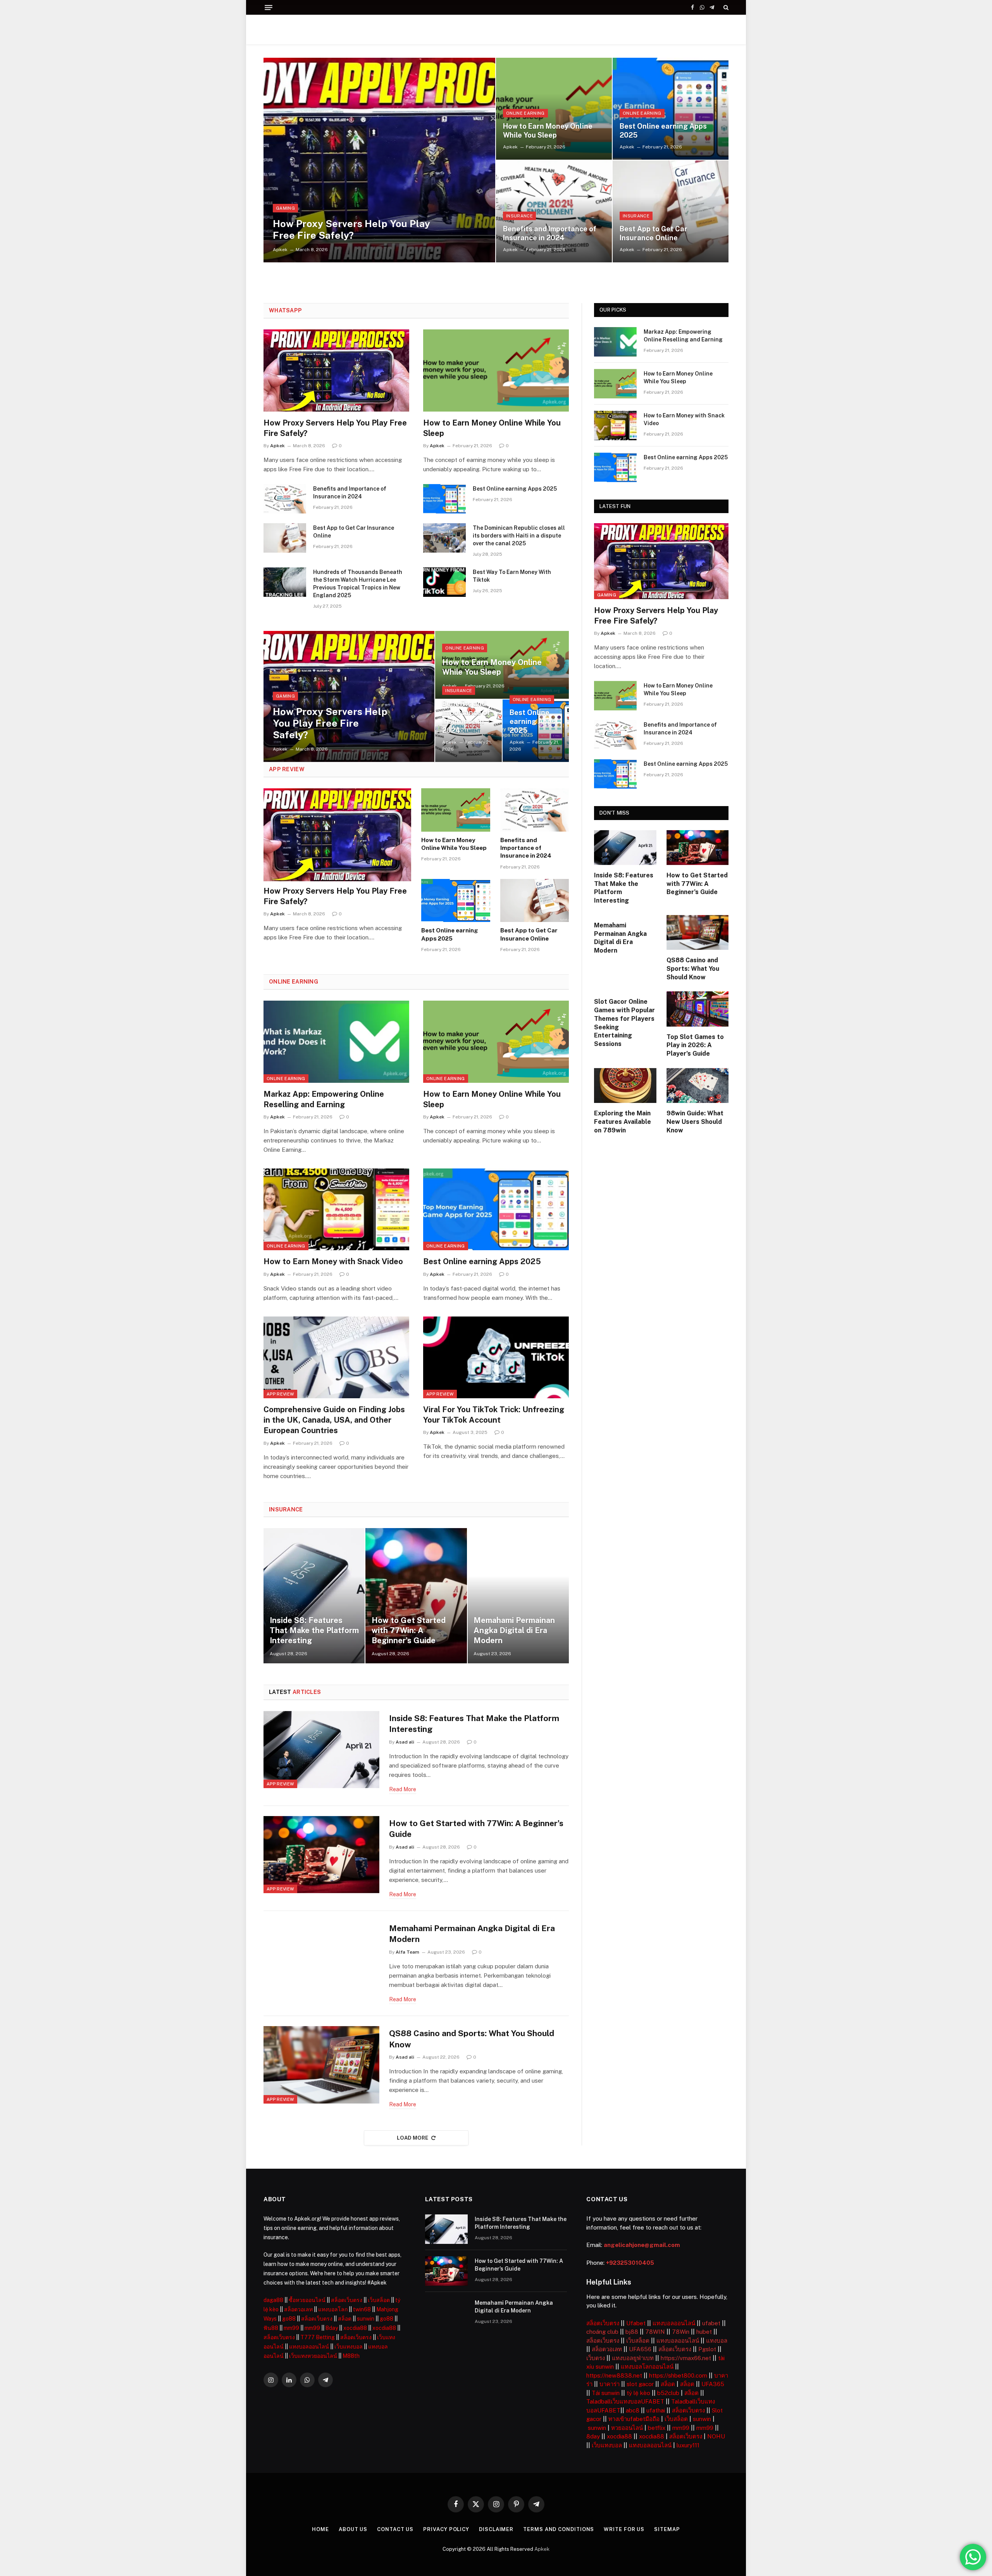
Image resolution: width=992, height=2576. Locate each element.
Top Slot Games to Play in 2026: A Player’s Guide (695, 1045)
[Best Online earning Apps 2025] (671, 109)
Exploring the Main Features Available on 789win (623, 1122)
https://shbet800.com (678, 2375)
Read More (403, 1789)
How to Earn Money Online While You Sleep (548, 131)
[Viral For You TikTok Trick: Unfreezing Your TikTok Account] (496, 1358)
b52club (668, 2393)
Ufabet (636, 2323)
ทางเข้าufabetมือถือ (634, 2419)
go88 (289, 2319)
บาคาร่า (610, 2384)
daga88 (273, 2300)
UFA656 (640, 2349)
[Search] (725, 7)
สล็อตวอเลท (298, 2309)
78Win (681, 2332)
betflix (657, 2428)
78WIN (655, 2332)
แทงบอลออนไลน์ (309, 2347)
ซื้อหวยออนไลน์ (307, 2300)
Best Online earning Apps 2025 (663, 131)
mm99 (291, 2328)
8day (332, 2328)
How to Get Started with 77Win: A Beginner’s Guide (409, 1630)
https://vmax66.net (686, 2358)
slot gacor (640, 2384)
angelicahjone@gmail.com (642, 2245)
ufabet (711, 2323)
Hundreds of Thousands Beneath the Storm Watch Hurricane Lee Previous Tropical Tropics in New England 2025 (358, 584)
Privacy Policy (446, 2529)
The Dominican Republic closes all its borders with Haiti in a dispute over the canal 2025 (519, 536)
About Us (353, 2529)
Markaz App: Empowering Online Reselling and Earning (324, 1099)
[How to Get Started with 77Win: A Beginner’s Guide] (416, 1596)
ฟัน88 (271, 2328)
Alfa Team (407, 1952)
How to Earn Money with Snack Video (333, 1261)
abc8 (633, 2410)
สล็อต (345, 2319)
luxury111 (688, 2445)
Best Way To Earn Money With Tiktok (512, 576)
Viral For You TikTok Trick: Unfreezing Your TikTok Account (494, 1415)
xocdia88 (355, 2328)
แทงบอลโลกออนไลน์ (647, 2367)
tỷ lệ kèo (638, 2393)
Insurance (519, 216)
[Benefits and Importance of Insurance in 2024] (554, 211)
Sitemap (667, 2529)
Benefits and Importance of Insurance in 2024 (550, 233)
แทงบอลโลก (333, 2309)
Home (320, 2529)
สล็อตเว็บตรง (347, 2300)
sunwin (366, 2319)
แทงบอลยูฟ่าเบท (633, 2358)
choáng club (602, 2332)
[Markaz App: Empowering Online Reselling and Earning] (336, 1042)
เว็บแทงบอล (349, 2347)
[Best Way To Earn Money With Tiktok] (444, 582)
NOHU (716, 2436)
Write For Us (624, 2529)
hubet (704, 2332)
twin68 (362, 2309)
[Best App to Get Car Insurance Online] (671, 211)
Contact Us (395, 2529)
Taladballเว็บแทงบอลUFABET (625, 2401)
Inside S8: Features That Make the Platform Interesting (314, 1630)
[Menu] (269, 8)
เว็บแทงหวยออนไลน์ (313, 2356)
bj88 (632, 2332)
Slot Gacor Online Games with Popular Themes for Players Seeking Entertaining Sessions (624, 1023)
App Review (280, 1394)
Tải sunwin (606, 2393)
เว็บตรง (596, 2358)
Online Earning (525, 113)
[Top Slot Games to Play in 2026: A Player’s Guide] (698, 1009)
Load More (413, 2138)
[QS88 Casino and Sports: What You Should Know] (321, 2065)
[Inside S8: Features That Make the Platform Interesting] (314, 1596)
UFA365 (713, 2384)
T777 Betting (318, 2337)
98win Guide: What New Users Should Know (695, 1122)
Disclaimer (496, 2529)
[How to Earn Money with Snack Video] (336, 1210)
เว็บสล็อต (379, 2300)
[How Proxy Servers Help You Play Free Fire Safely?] (379, 160)
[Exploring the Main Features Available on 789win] (625, 1086)
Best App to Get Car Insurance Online (654, 233)
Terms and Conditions (559, 2529)
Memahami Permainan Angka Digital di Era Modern (514, 1630)
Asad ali (405, 1742)
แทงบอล (717, 2341)
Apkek (280, 250)
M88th (351, 2356)
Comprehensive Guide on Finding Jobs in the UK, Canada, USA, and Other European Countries (334, 1420)
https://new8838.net (614, 2375)
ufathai (656, 2410)
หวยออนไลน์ (627, 2428)
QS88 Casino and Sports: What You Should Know (472, 2039)
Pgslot (707, 2349)
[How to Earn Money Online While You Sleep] (554, 109)
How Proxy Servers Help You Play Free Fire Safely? (351, 229)
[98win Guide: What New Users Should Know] (698, 1086)
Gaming (285, 208)
